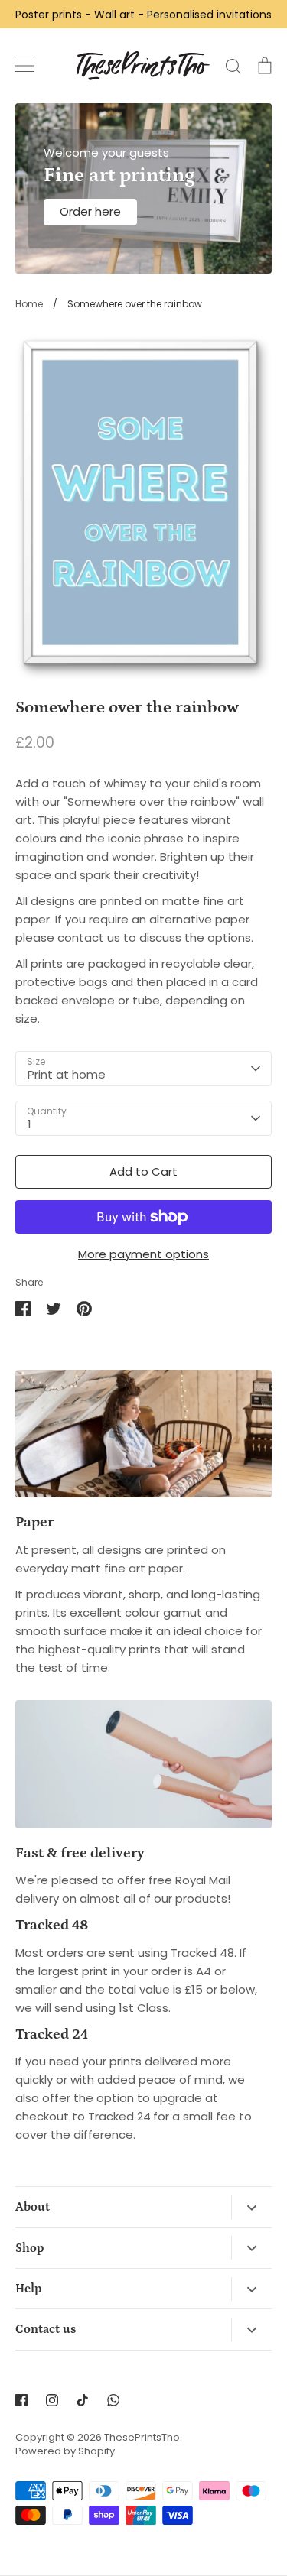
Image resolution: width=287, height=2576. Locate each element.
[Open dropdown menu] (251, 2207)
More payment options (143, 1254)
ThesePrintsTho (142, 2437)
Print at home (67, 1074)
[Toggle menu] (24, 66)
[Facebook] (21, 2400)
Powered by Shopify (65, 2451)
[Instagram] (52, 2400)
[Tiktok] (83, 2400)
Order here (90, 211)
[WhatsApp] (113, 2400)
